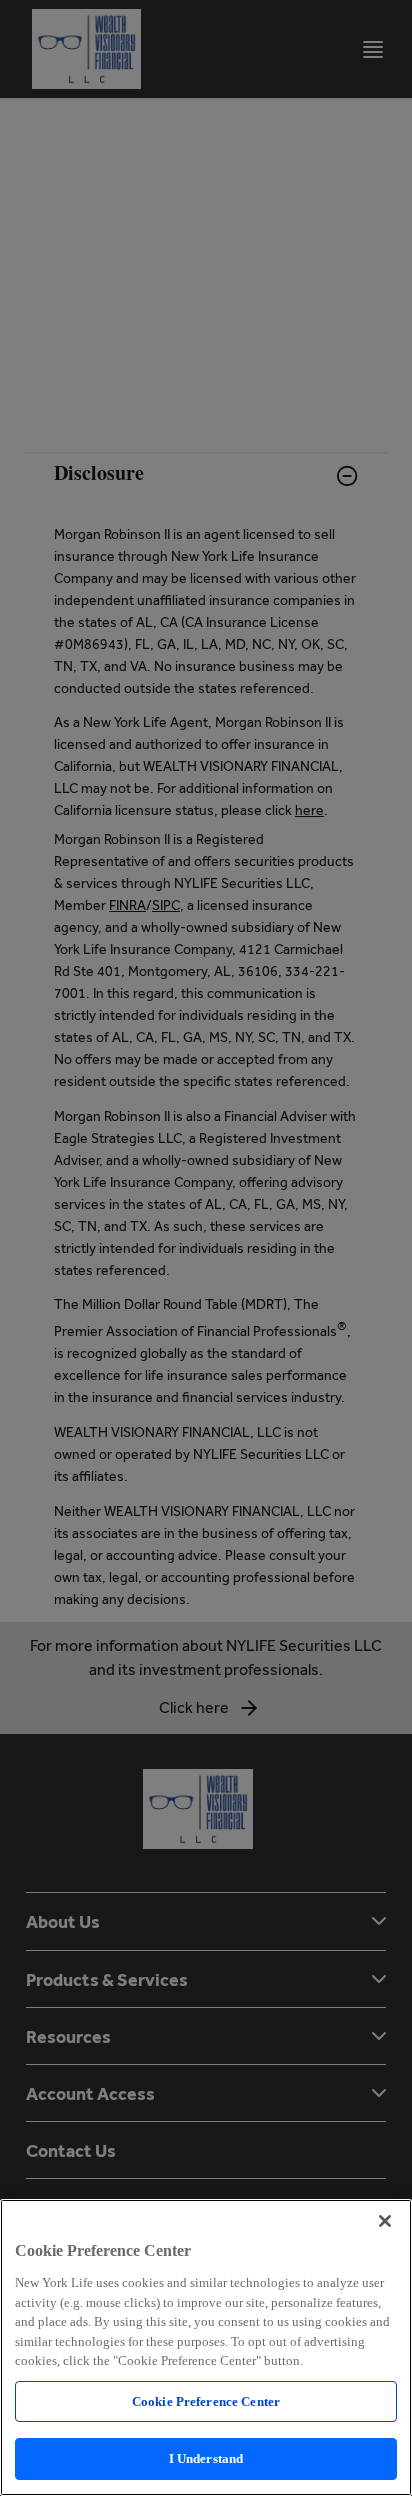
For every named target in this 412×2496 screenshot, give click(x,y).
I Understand (206, 2458)
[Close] (385, 2221)
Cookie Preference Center (206, 2401)
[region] (206, 2347)
